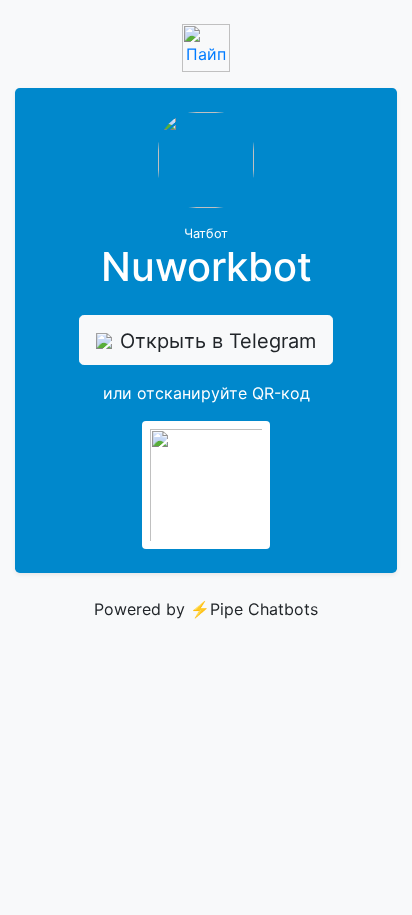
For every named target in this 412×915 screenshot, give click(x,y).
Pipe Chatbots (264, 609)
